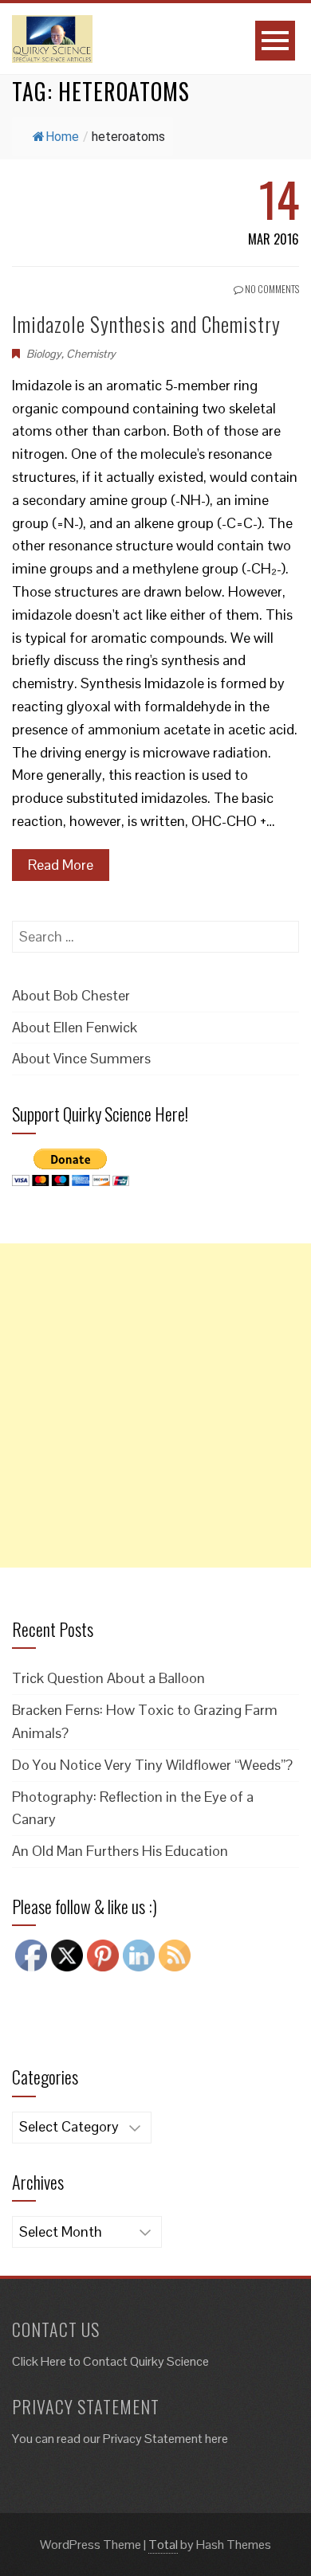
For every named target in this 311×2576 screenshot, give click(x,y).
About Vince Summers (81, 1058)
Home (62, 137)
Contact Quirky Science (146, 2361)
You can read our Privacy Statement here (120, 2439)
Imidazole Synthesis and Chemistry (146, 324)
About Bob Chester (71, 995)
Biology (44, 354)
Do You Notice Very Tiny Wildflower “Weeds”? (152, 1765)
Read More (61, 865)
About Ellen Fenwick (75, 1027)
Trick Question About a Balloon (108, 1678)
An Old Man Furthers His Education (120, 1851)
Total (163, 2545)
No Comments (271, 289)
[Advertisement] (155, 1405)
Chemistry (91, 354)
